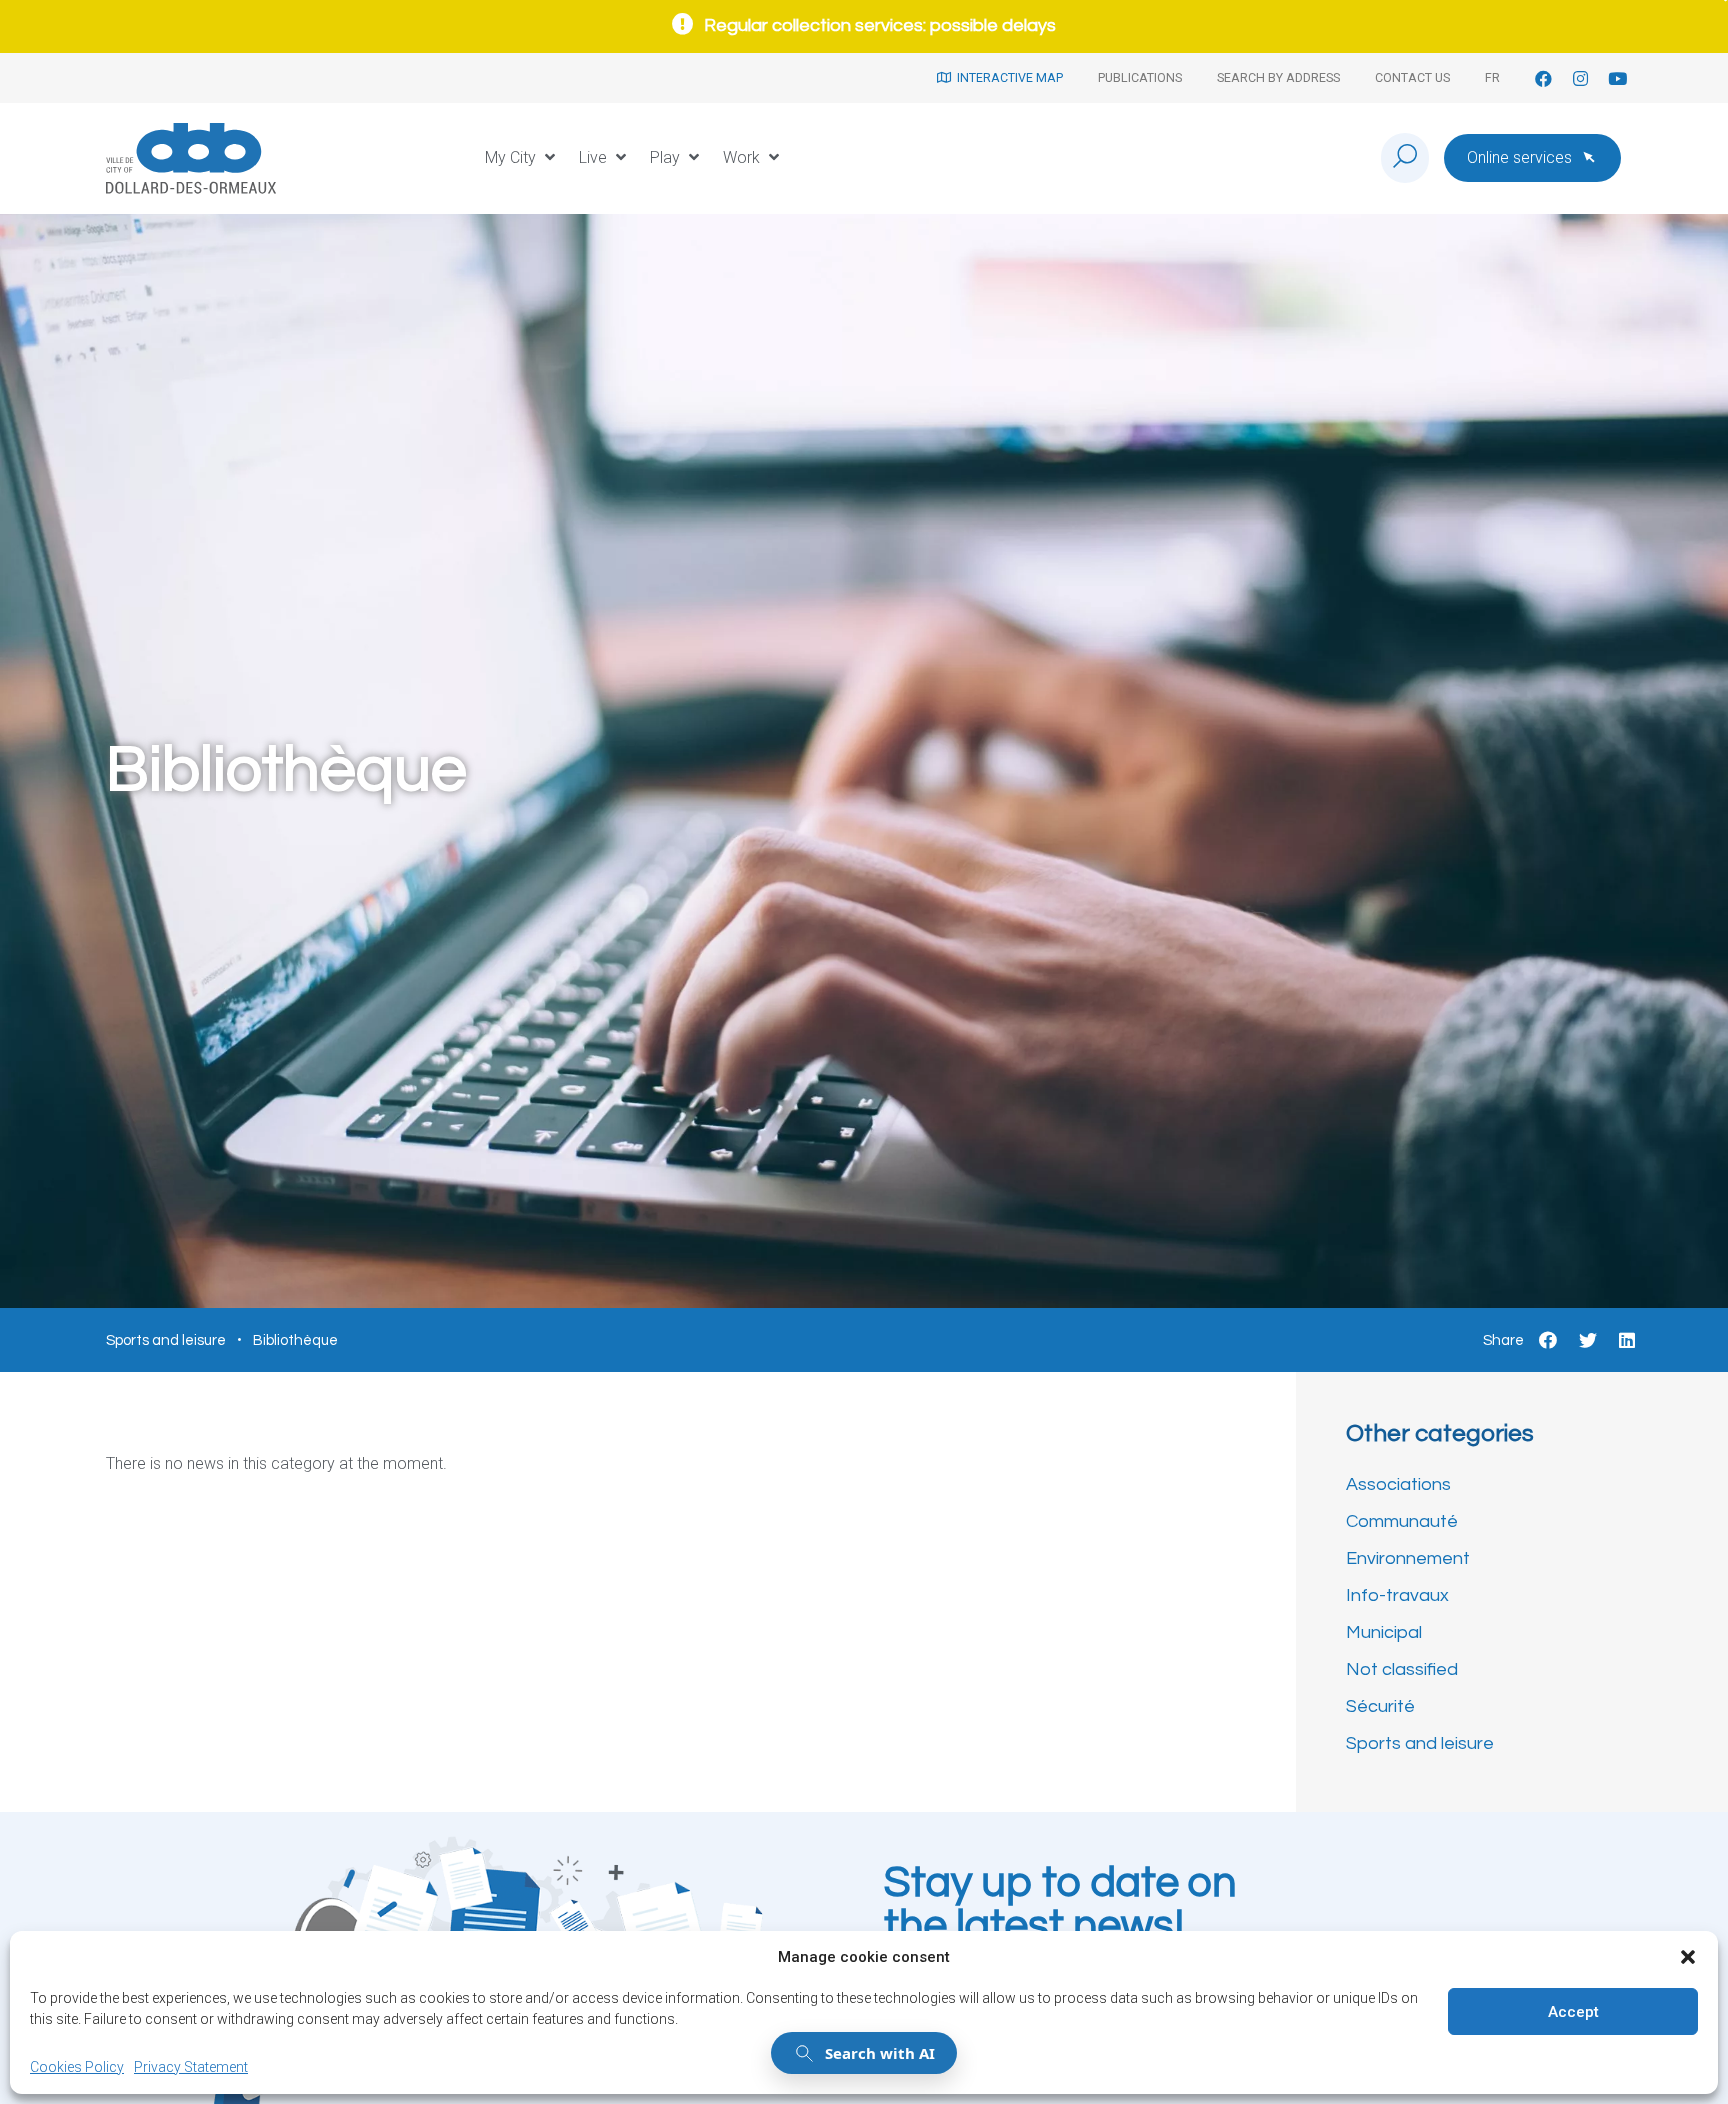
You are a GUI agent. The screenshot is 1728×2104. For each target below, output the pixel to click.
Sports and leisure (1420, 1743)
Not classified (1402, 1669)
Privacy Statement (191, 2067)
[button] (1688, 1957)
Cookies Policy (77, 2067)
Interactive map (1007, 77)
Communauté (1402, 1521)
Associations (1398, 1484)
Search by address (1278, 77)
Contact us (1412, 77)
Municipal (1384, 1632)
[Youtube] (1617, 78)
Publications (1140, 77)
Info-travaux (1397, 1595)
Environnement (1408, 1558)
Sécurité (1380, 1706)
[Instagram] (1580, 78)
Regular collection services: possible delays (880, 25)
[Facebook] (1543, 78)
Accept (1573, 2012)
